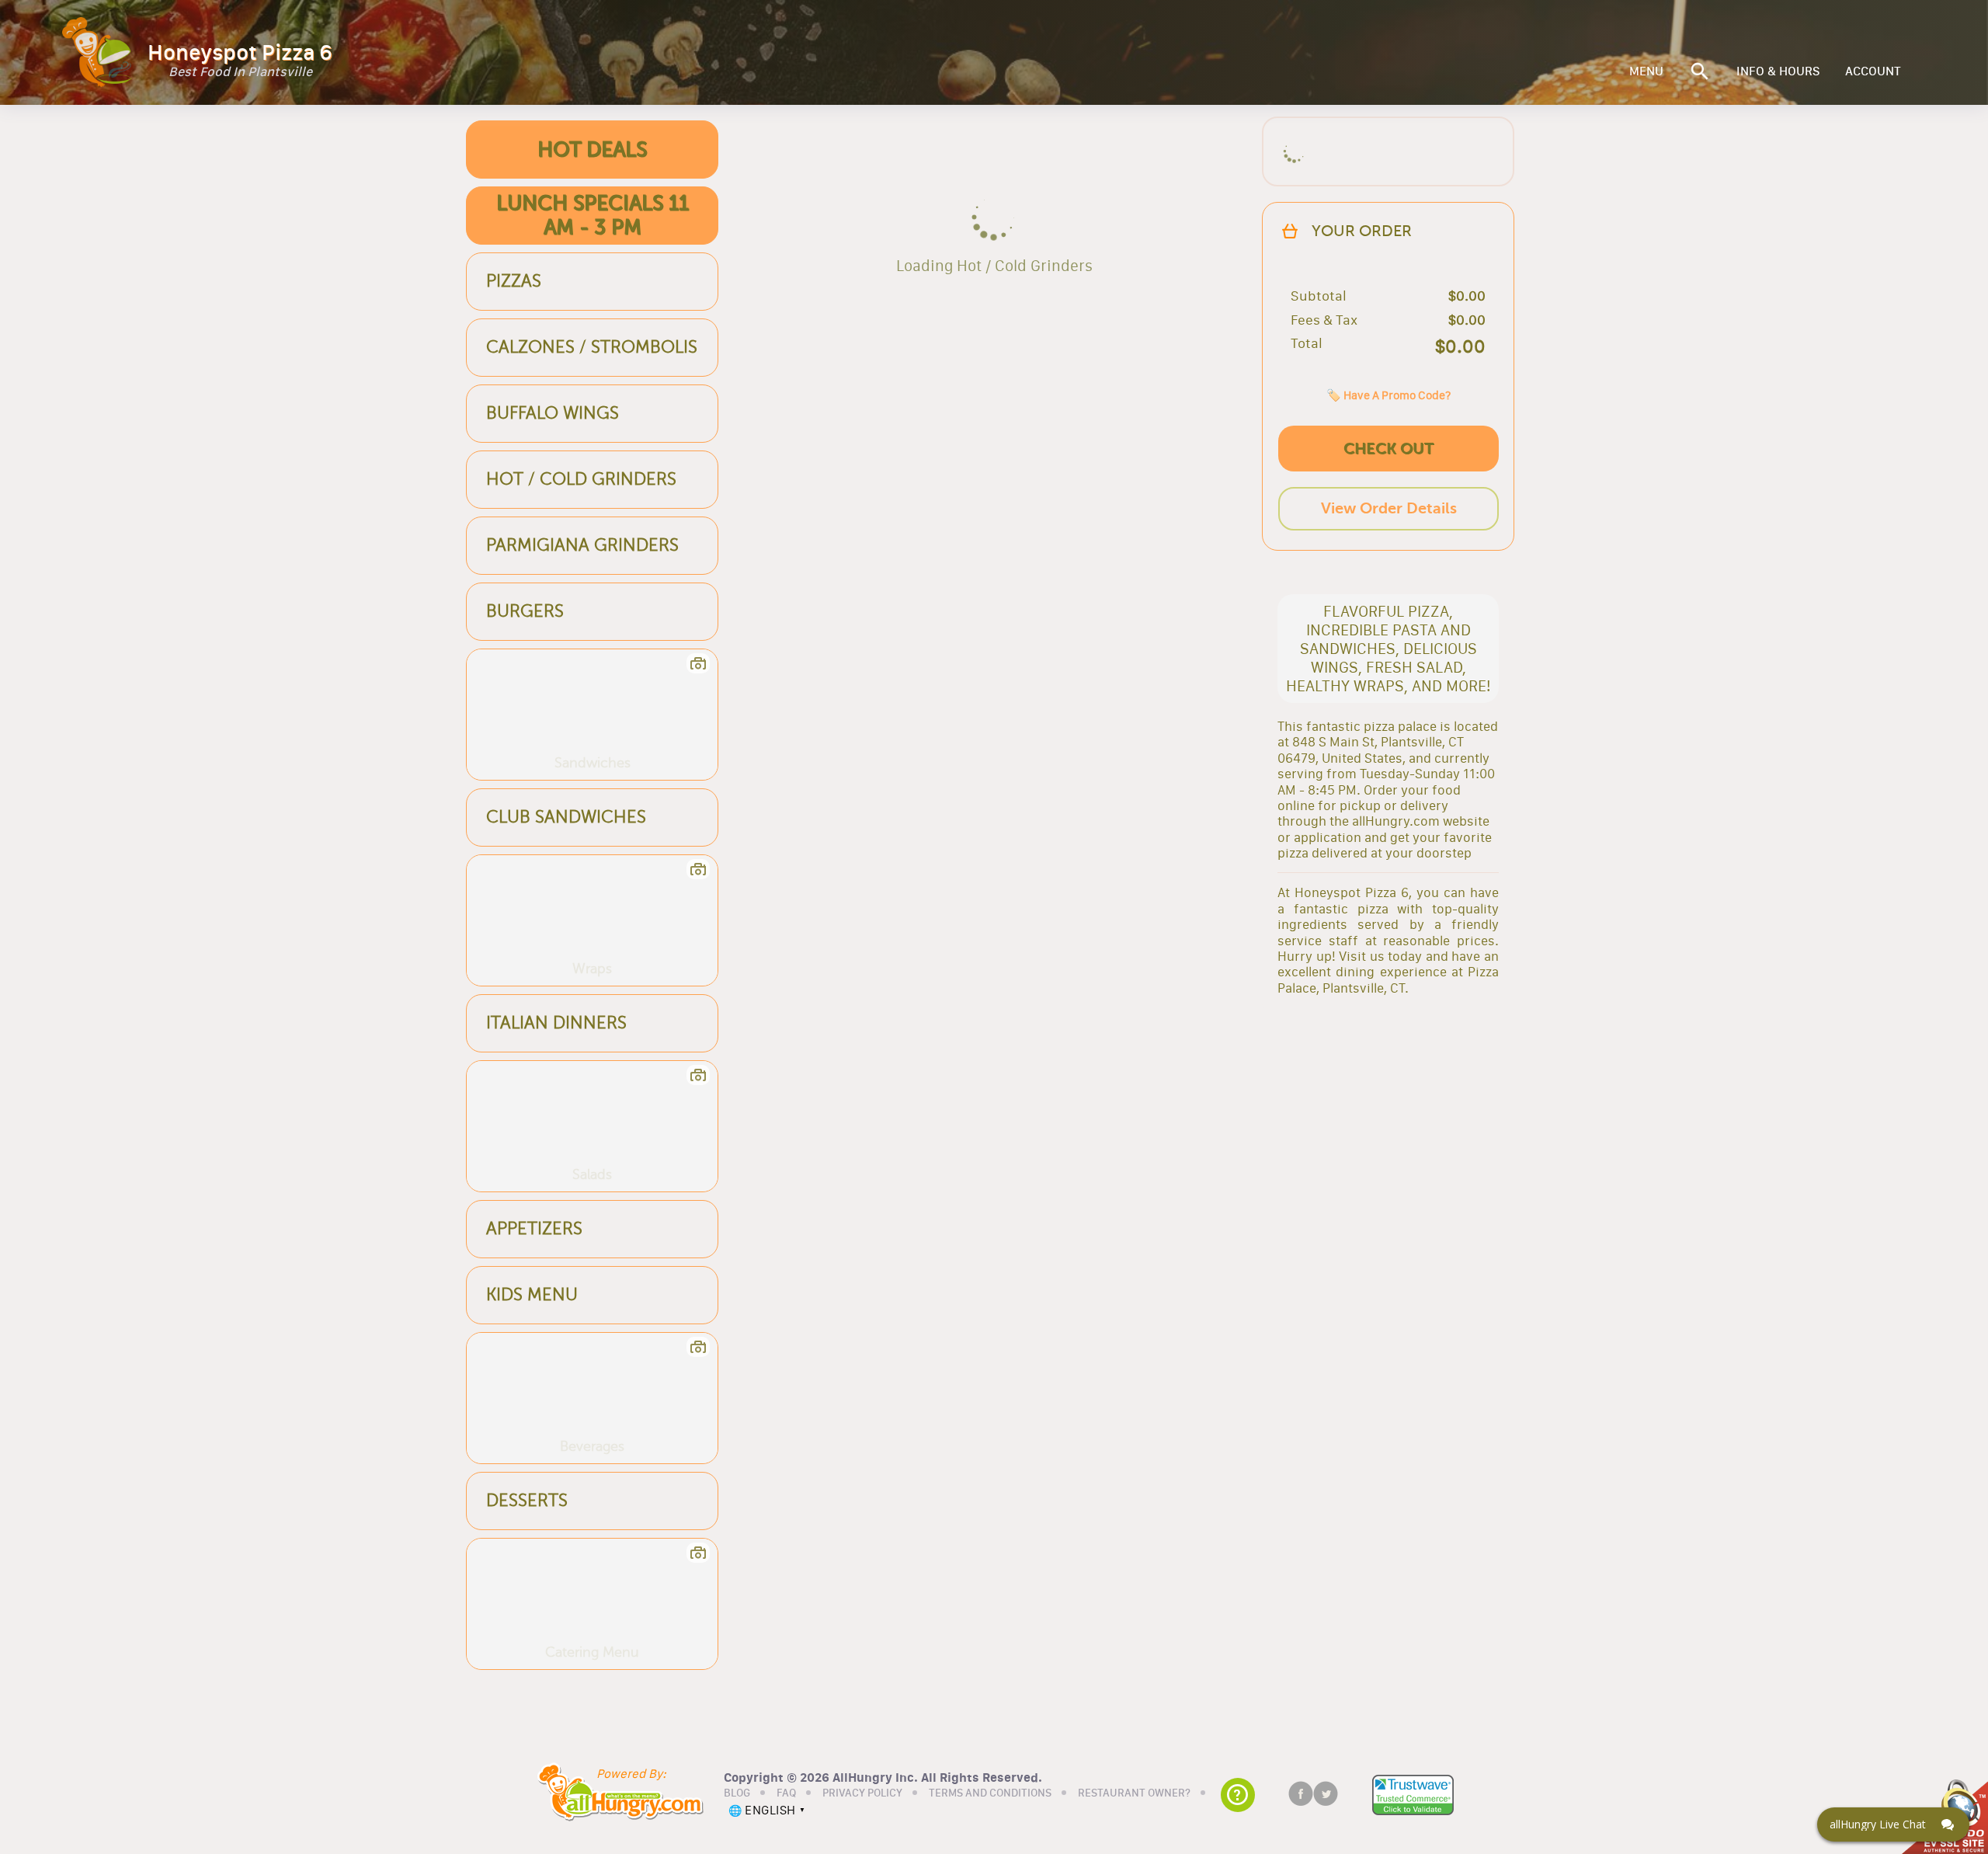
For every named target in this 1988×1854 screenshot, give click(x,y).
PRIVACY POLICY (862, 1793)
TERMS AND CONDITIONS (990, 1793)
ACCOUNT (1873, 71)
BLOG (737, 1793)
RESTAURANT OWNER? (1134, 1793)
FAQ (786, 1793)
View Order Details (1389, 508)
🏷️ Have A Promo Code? (1388, 395)
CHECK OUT (1388, 449)
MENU (1646, 71)
